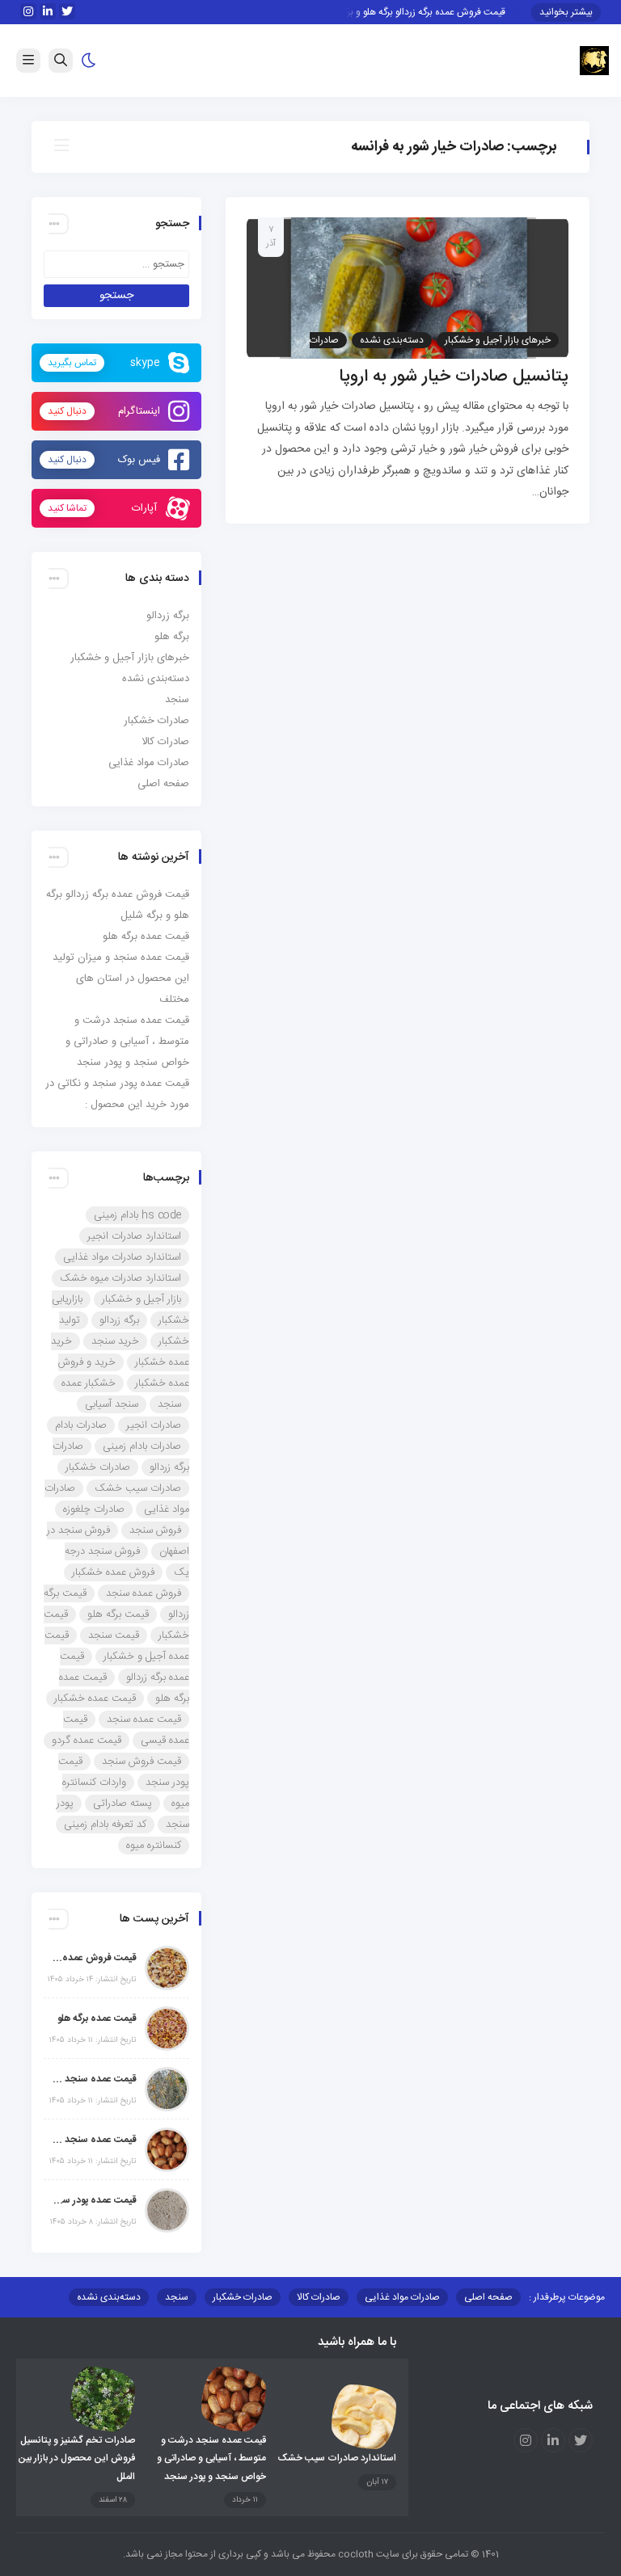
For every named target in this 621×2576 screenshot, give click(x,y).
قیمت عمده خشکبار (95, 1698)
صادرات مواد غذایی (149, 763)
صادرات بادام (81, 1425)
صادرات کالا (165, 742)
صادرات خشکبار (156, 721)
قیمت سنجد (114, 1635)
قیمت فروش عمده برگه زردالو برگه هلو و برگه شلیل (419, 12)
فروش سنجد (155, 1530)
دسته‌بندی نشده (392, 340)
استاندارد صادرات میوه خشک (120, 1278)
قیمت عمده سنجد (144, 1719)
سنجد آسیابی (112, 1404)
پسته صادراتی (123, 1804)
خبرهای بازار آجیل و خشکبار (498, 340)
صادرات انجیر (154, 1425)
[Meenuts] (594, 61)
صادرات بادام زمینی (142, 1446)
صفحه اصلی (163, 784)
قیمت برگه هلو (118, 1614)
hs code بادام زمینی (137, 1215)
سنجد (177, 700)
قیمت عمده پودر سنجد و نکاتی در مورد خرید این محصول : (94, 2200)
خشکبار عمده (89, 1383)
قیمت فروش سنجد (142, 1762)
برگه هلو (172, 637)
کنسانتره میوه (154, 1846)
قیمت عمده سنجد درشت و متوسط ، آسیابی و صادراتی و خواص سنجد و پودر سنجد (127, 1042)
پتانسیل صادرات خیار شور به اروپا (454, 377)
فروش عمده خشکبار (113, 1572)
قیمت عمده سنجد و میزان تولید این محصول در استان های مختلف (121, 979)
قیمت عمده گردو (87, 1740)
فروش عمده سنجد (144, 1593)
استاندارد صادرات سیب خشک (337, 2458)
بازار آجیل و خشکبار (142, 1299)
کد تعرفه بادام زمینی (105, 1825)
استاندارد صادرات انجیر (134, 1236)
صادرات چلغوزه (94, 1509)
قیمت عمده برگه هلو (146, 937)
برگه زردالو (168, 616)
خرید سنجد (115, 1341)
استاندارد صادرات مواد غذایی (122, 1257)
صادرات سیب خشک (138, 1488)
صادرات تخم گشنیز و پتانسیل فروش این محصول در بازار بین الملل (76, 2458)
